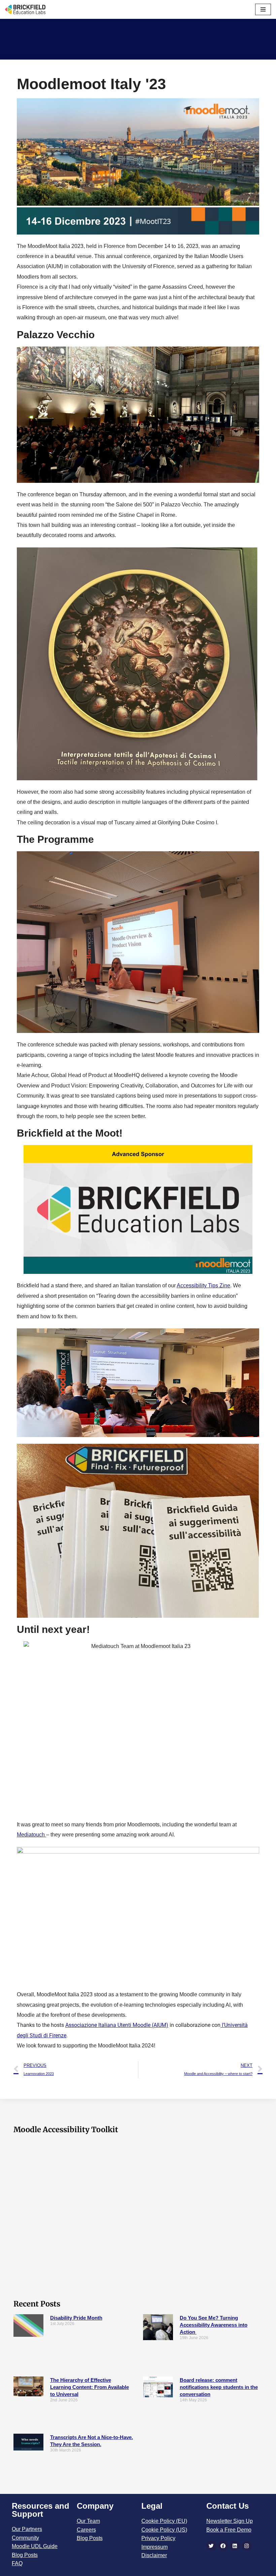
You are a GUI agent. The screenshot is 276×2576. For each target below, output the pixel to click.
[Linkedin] (235, 2546)
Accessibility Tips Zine (203, 1285)
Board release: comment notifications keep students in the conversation (219, 2387)
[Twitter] (211, 2546)
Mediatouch (31, 1835)
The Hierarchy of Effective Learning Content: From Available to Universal (90, 2387)
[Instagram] (247, 2546)
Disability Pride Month (76, 2318)
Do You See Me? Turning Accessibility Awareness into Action (214, 2325)
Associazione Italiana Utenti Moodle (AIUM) (117, 2025)
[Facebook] (223, 2546)
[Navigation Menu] (263, 9)
